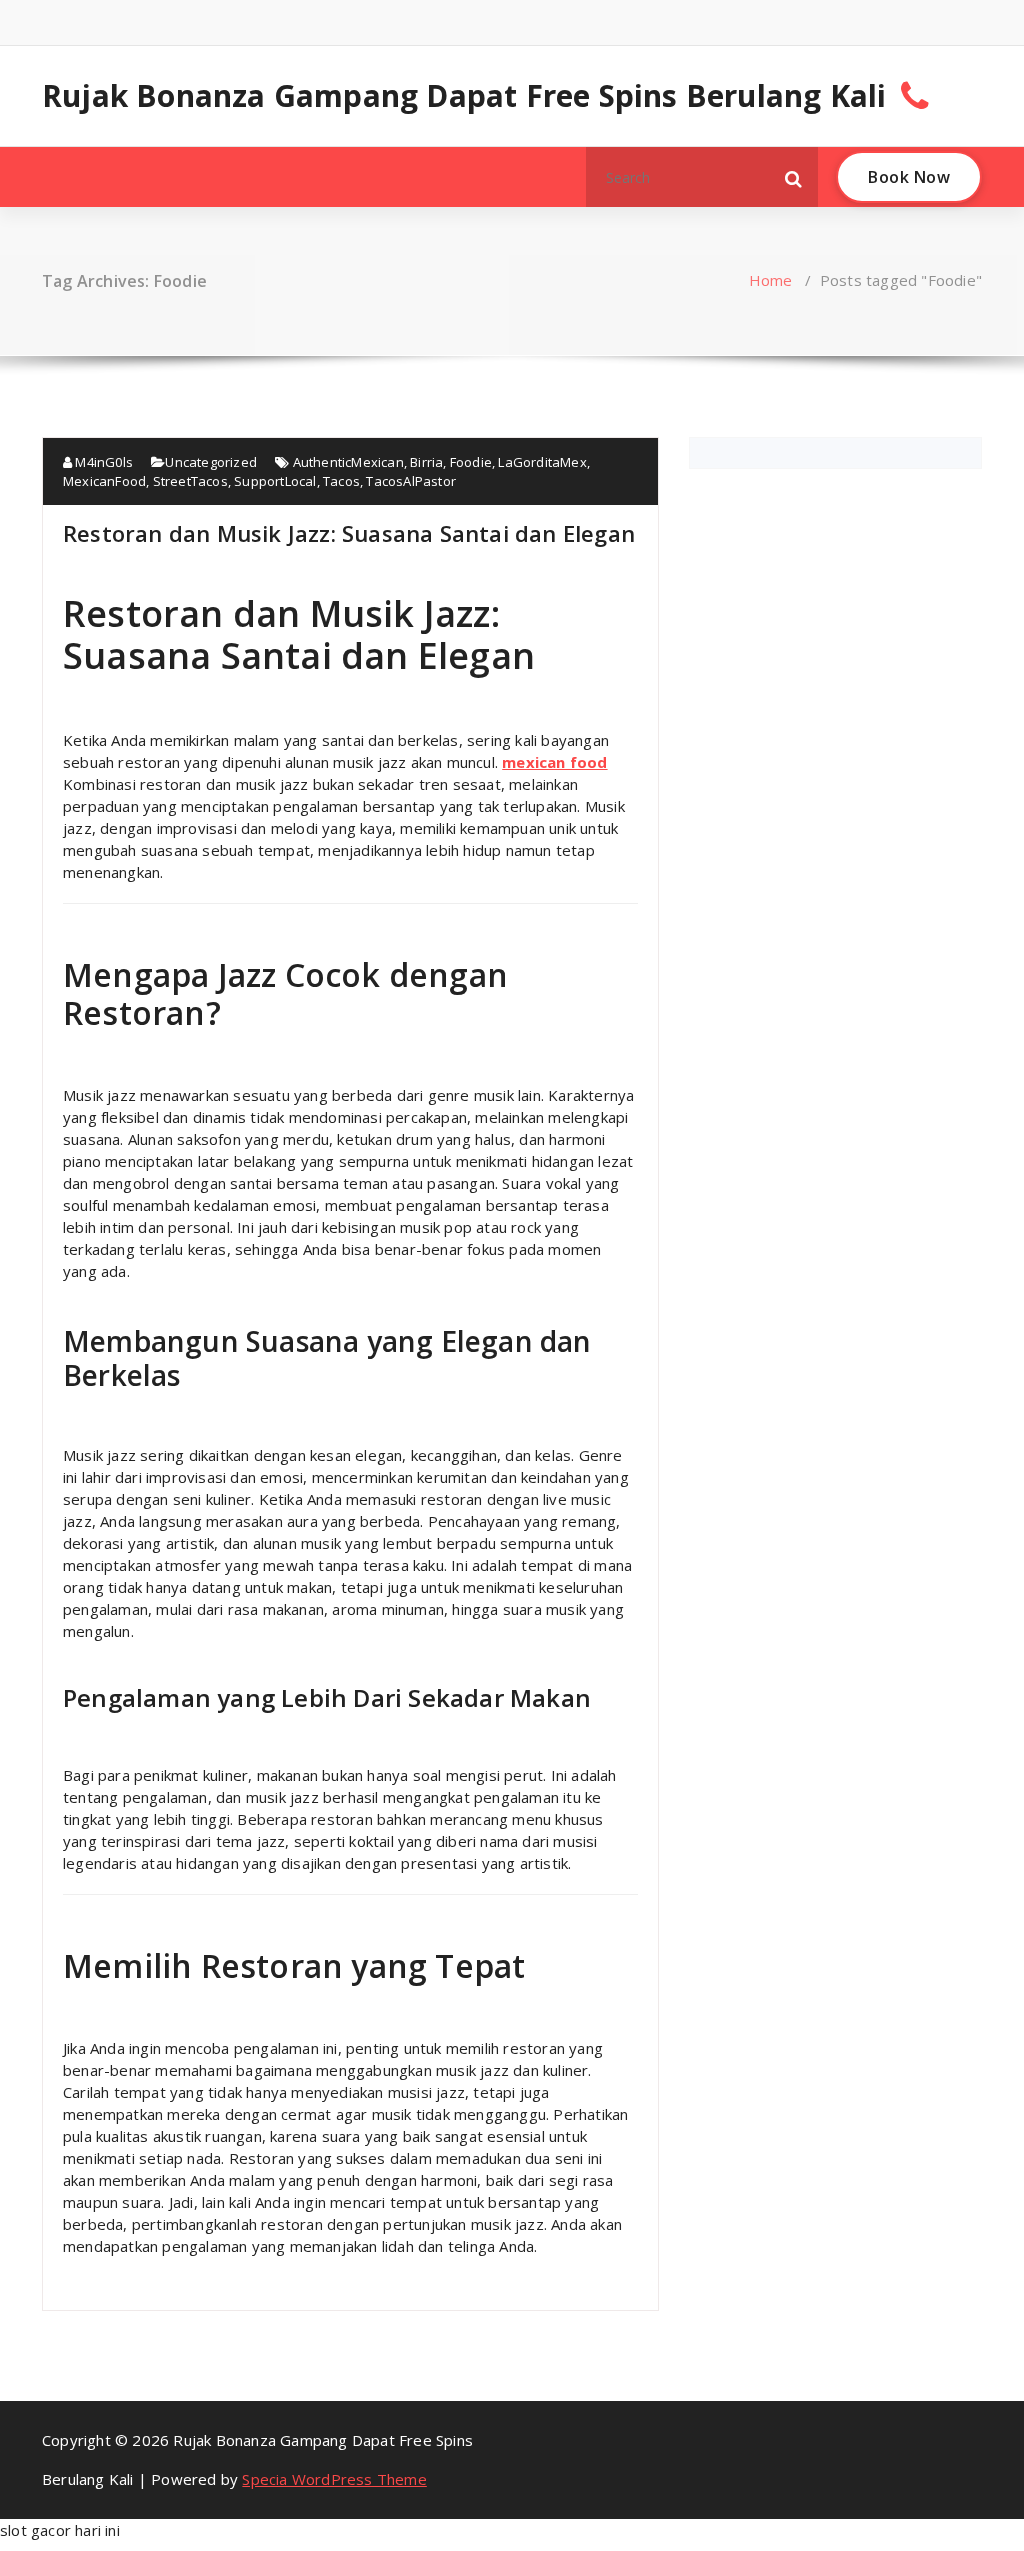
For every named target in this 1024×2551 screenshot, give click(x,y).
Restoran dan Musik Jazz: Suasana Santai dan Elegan (349, 533)
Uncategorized (211, 462)
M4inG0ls (102, 462)
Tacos (341, 481)
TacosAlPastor (411, 481)
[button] (794, 177)
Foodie (471, 462)
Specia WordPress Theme (334, 2479)
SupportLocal (275, 481)
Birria (426, 462)
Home (771, 280)
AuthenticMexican (348, 462)
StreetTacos (190, 481)
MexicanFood (104, 481)
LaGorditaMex (542, 462)
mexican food (554, 762)
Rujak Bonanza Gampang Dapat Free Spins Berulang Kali (464, 96)
